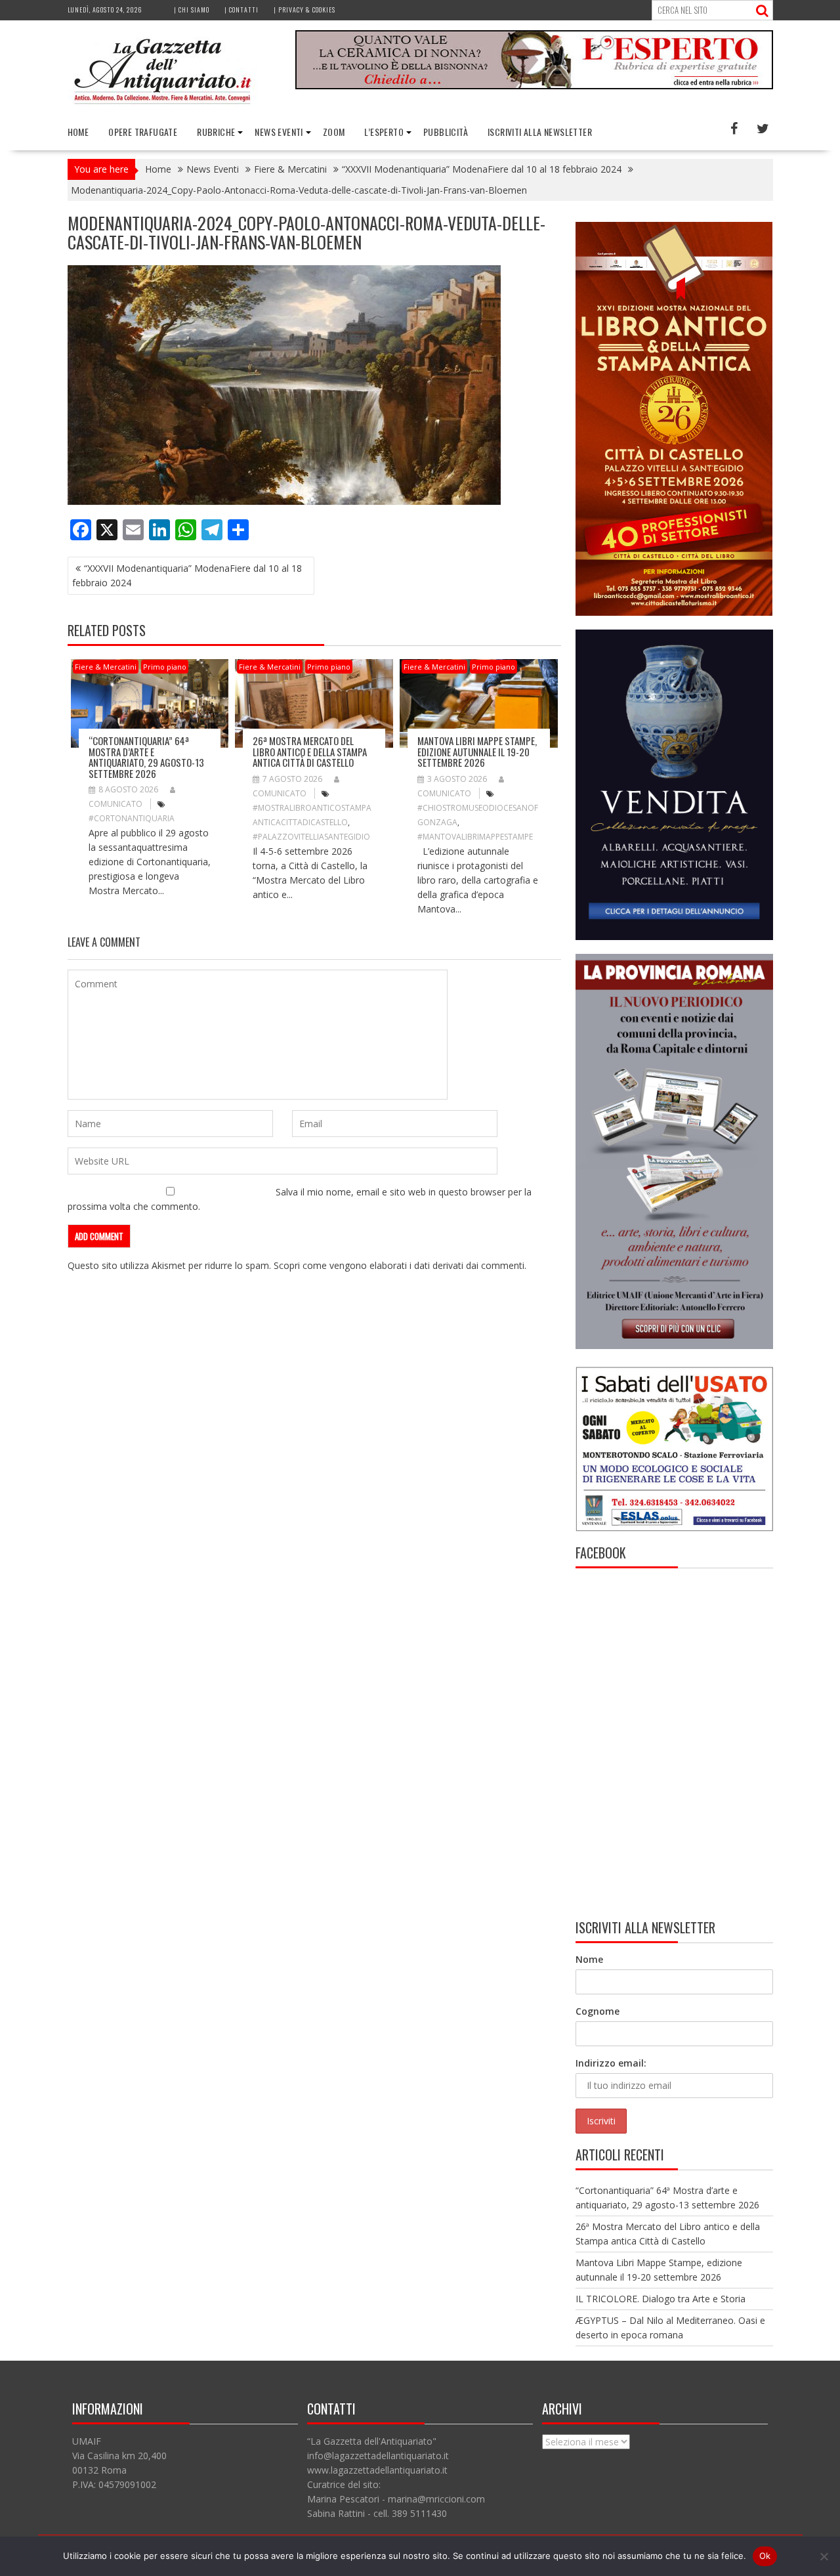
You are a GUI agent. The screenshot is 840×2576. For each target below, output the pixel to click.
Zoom (334, 132)
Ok (765, 2556)
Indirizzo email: (611, 2063)
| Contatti (241, 10)
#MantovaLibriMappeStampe (475, 837)
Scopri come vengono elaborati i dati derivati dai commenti (399, 1265)
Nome (589, 1959)
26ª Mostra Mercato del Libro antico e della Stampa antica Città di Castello (310, 751)
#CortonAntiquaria (132, 818)
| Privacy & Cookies (304, 10)
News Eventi (279, 132)
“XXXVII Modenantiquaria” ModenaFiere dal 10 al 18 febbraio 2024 (187, 575)
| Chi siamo (192, 10)
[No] (824, 2556)
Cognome (598, 2011)
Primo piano (165, 667)
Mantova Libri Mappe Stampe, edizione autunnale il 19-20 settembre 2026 (477, 751)
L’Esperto (384, 132)
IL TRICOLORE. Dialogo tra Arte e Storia (661, 2299)
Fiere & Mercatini (106, 667)
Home (78, 132)
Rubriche (216, 132)
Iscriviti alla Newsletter (540, 132)
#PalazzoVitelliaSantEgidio (311, 837)
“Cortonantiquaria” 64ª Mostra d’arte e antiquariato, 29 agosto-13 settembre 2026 (146, 757)
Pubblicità (446, 132)
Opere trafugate (143, 132)
